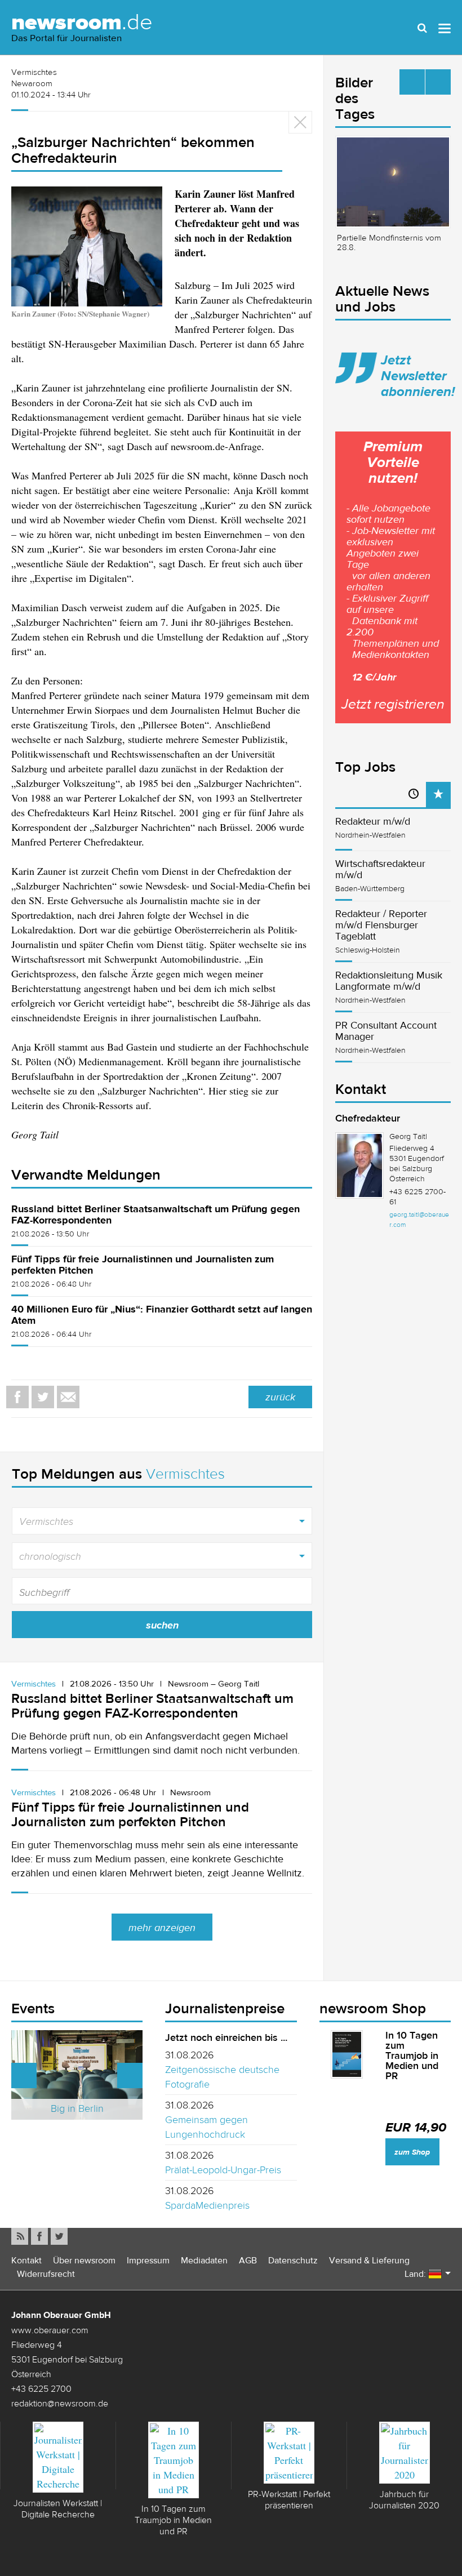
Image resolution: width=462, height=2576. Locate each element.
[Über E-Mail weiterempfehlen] (68, 1397)
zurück (280, 1397)
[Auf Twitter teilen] (43, 1397)
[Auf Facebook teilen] (17, 1397)
